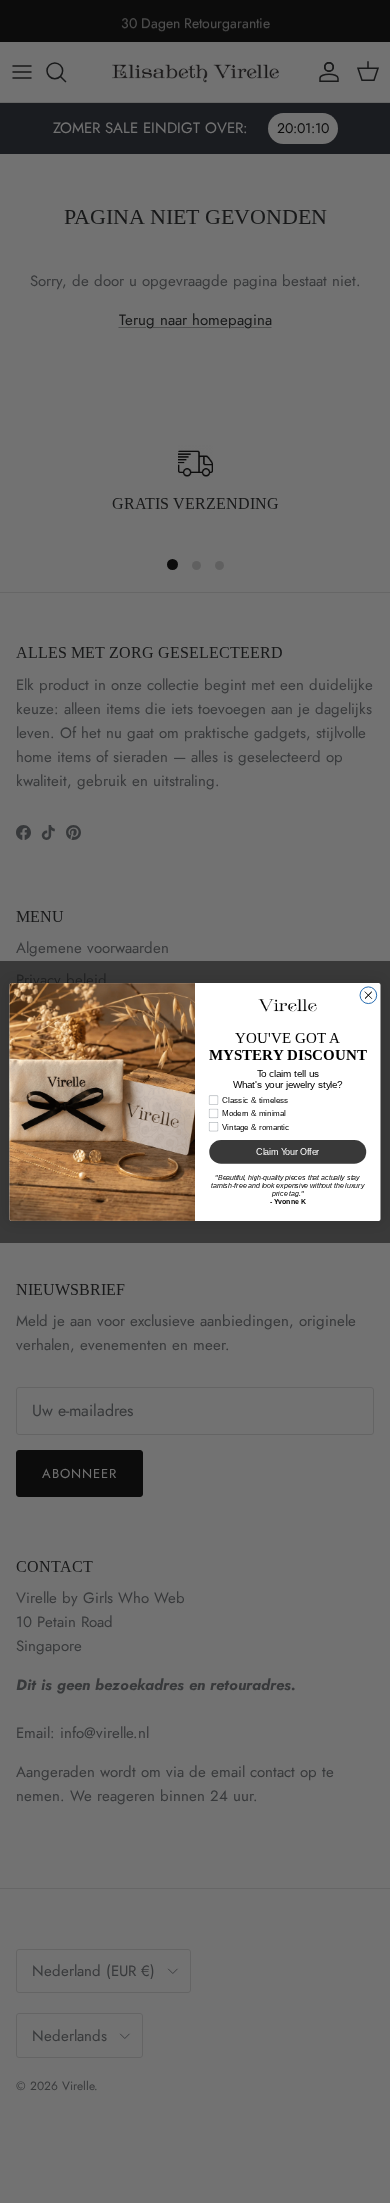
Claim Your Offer (287, 1152)
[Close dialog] (368, 994)
